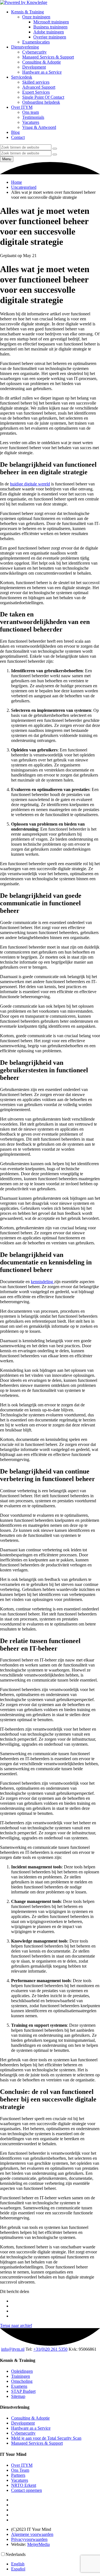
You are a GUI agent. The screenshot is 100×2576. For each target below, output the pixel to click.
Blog (15, 132)
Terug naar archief (16, 2325)
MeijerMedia (38, 2544)
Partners (18, 2475)
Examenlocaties (36, 42)
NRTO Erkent (24, 2485)
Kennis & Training (27, 12)
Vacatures (31, 122)
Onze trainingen (36, 17)
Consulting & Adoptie (42, 62)
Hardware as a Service (42, 72)
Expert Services (36, 92)
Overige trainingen (50, 37)
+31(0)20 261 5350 (50, 2349)
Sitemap (18, 2396)
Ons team (31, 112)
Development (34, 67)
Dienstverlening (25, 47)
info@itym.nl (13, 2349)
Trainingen (21, 2376)
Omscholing (22, 2381)
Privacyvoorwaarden (29, 2539)
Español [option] (18, 2569)
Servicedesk (22, 77)
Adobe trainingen (49, 32)
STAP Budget (23, 2391)
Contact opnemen (27, 2490)
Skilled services (36, 82)
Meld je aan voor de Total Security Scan (46, 2438)
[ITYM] (24, 2)
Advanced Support (39, 87)
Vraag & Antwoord (39, 127)
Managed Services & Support (48, 57)
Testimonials (33, 117)
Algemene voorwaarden (32, 2534)
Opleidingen (22, 2371)
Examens (19, 2386)
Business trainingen (50, 27)
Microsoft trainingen (51, 22)
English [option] (18, 2564)
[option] (56, 2564)
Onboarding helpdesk (41, 102)
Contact (18, 137)
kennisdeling (42, 1282)
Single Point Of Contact (43, 97)
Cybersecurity (34, 52)
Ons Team (20, 2470)
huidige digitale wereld (30, 484)
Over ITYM (22, 107)
